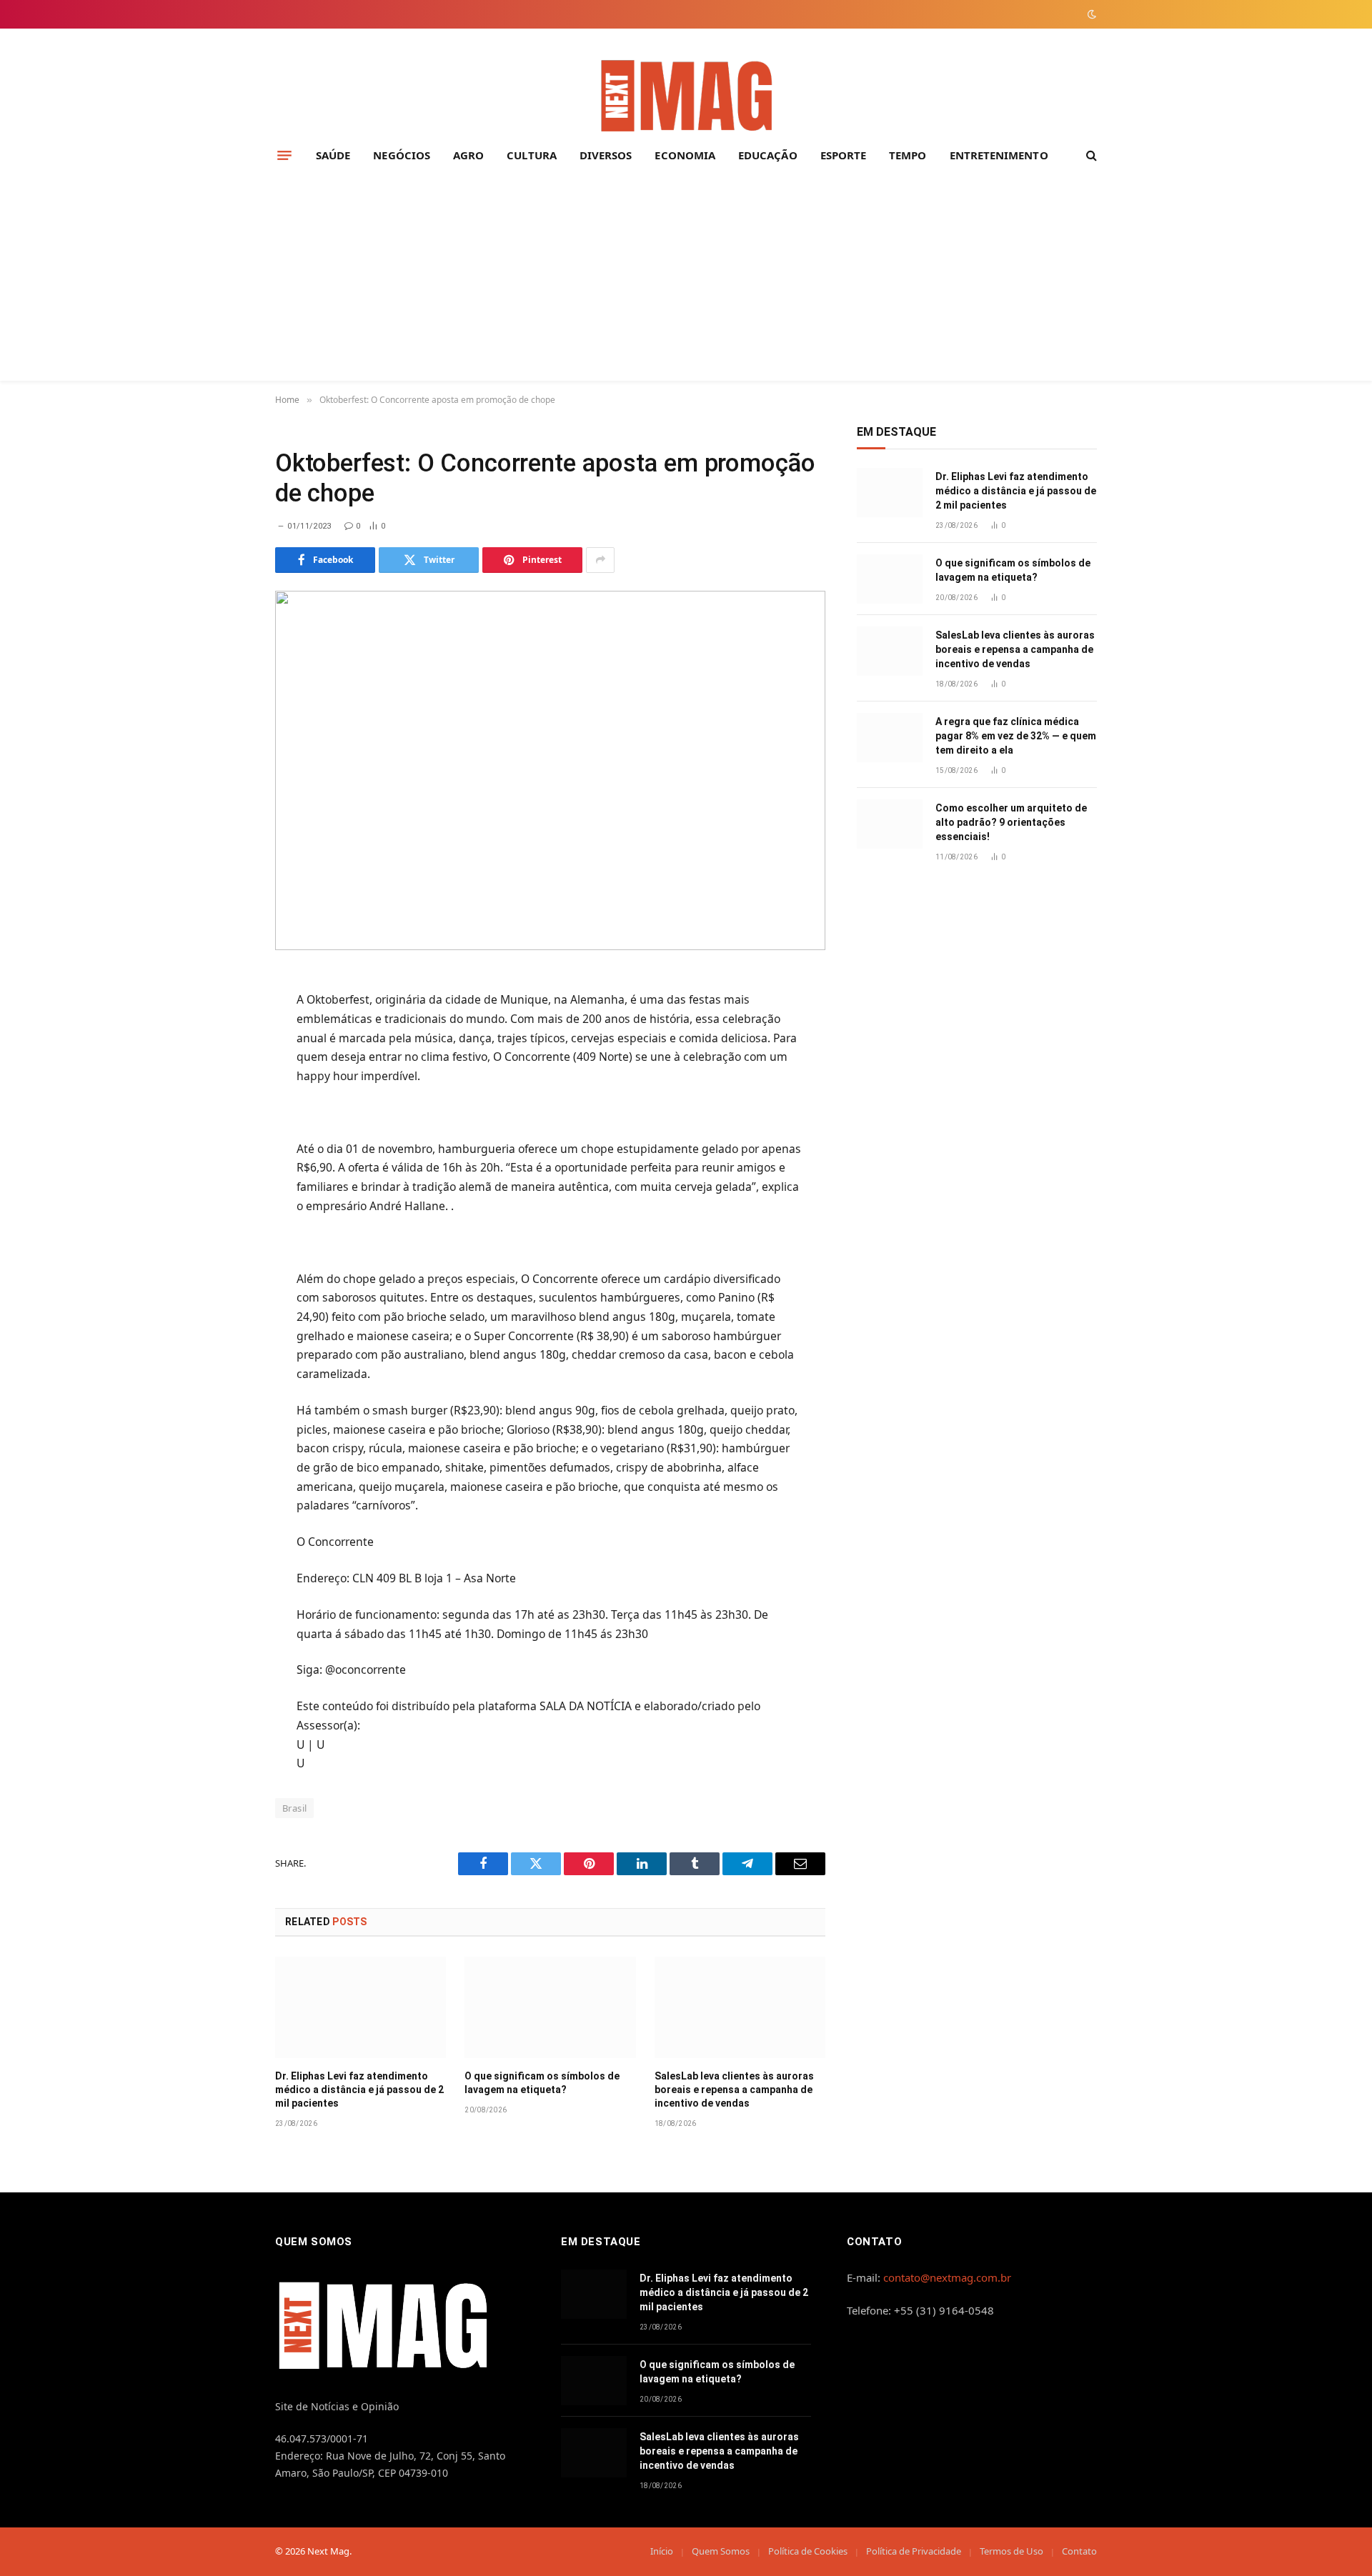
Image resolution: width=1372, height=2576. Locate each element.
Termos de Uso (1011, 2551)
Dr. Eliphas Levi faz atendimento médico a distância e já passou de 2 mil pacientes (359, 2090)
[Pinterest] (224, 1125)
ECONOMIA (685, 155)
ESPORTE (844, 155)
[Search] (1090, 155)
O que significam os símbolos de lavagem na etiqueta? (542, 2083)
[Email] (224, 1160)
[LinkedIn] (224, 1090)
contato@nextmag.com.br (947, 2277)
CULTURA (532, 155)
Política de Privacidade (914, 2551)
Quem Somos (721, 2551)
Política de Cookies (808, 2551)
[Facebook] (224, 1020)
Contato (1079, 2551)
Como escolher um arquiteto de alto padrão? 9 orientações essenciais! (1011, 822)
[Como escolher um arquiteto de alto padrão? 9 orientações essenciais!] (890, 824)
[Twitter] (224, 1055)
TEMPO (908, 155)
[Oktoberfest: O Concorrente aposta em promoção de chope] (550, 770)
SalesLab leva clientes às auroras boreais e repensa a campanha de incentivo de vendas (734, 2090)
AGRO (468, 155)
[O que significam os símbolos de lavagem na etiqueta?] (550, 2007)
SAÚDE (333, 155)
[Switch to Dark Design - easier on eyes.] (1090, 14)
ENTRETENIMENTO (999, 155)
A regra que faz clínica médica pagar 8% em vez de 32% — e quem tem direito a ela (1016, 736)
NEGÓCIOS (402, 155)
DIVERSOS (606, 155)
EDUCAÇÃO (768, 155)
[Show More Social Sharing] (600, 560)
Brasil (294, 1808)
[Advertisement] (686, 281)
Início (662, 2551)
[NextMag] (686, 97)
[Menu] (284, 155)
